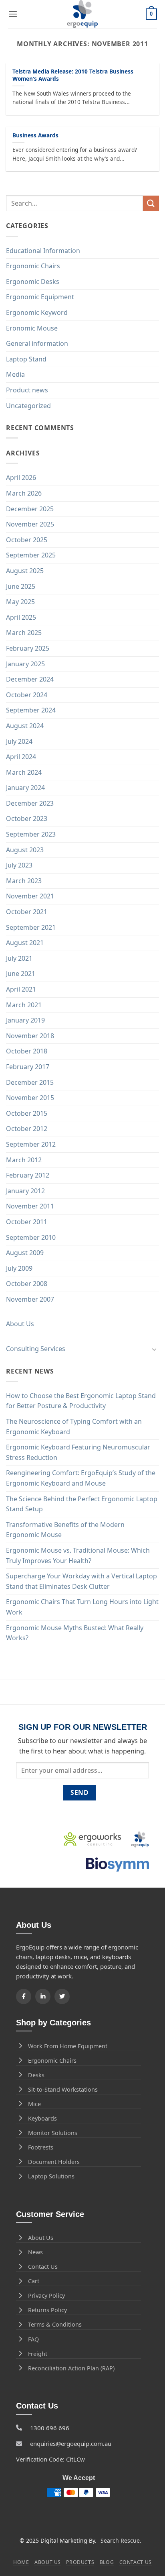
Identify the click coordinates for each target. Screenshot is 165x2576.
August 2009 (25, 1253)
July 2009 (19, 1268)
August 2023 (25, 850)
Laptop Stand (26, 359)
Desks (36, 2075)
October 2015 (27, 1113)
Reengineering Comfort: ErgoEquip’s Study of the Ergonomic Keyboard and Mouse (81, 1478)
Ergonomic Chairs (33, 266)
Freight (38, 2354)
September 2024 (31, 710)
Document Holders (54, 2162)
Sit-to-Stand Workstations (63, 2089)
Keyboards (42, 2118)
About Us (20, 1324)
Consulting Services (36, 1349)
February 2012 (28, 1175)
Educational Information (43, 251)
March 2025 (24, 633)
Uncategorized (28, 406)
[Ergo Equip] (83, 14)
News (35, 2252)
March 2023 (24, 881)
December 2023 (30, 803)
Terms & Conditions (55, 2324)
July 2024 (19, 741)
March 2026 (24, 493)
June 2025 (21, 586)
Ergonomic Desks (33, 282)
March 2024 (24, 772)
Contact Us (43, 2267)
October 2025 (27, 540)
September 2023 (31, 834)
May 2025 (20, 602)
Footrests (41, 2147)
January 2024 (25, 788)
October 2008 (27, 1284)
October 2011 (27, 1222)
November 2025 (30, 524)
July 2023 (19, 865)
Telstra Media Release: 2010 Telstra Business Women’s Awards (73, 75)
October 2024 (27, 695)
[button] (13, 14)
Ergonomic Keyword (37, 312)
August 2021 (25, 943)
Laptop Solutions (51, 2176)
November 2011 (30, 1206)
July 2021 (19, 958)
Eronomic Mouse (32, 328)
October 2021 (27, 912)
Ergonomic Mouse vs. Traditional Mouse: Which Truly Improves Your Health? (78, 1555)
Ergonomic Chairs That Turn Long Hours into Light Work (82, 1607)
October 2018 (27, 1051)
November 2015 (30, 1098)
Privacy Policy (46, 2295)
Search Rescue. (121, 2540)
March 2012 (24, 1160)
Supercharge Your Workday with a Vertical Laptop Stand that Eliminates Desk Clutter (81, 1581)
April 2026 (21, 478)
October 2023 (27, 819)
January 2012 (25, 1191)
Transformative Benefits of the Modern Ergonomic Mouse (65, 1530)
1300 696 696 (50, 2428)
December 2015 (30, 1082)
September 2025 (31, 555)
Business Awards (35, 135)
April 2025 (21, 617)
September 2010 (31, 1237)
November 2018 (30, 1036)
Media (15, 374)
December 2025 (30, 509)
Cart (34, 2281)
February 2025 (28, 648)
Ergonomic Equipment (40, 297)
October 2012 (27, 1129)
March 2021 (24, 1005)
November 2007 (30, 1299)
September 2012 (31, 1144)
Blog (107, 2562)
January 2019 (25, 1020)
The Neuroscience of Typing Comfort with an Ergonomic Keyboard (74, 1427)
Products (80, 2562)
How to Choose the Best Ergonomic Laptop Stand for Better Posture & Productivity (81, 1401)
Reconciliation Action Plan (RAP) (71, 2368)
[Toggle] (154, 1349)
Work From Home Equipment (68, 2046)
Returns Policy (47, 2310)
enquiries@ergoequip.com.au (71, 2443)
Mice (34, 2104)
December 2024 (30, 679)
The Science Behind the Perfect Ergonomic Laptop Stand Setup (82, 1504)
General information (37, 343)
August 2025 (25, 571)
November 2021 (30, 896)
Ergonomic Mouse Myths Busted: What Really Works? (75, 1633)
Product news (27, 390)
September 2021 (31, 927)
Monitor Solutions (53, 2133)
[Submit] (151, 203)
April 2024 (21, 757)
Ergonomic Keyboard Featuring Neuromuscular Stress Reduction (78, 1452)
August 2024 (25, 726)
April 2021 (21, 989)
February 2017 (28, 1067)
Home (21, 2562)
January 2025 (25, 664)
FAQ (33, 2339)
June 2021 (21, 974)
